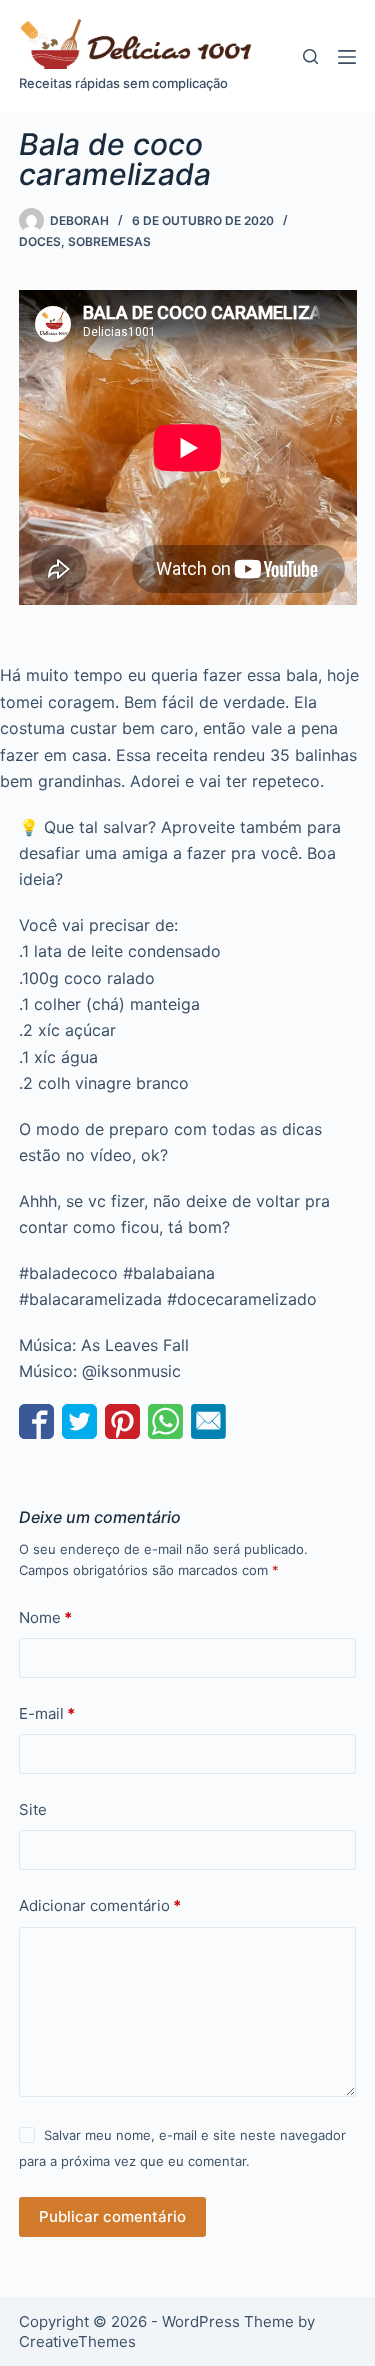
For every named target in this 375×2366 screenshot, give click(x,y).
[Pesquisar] (310, 56)
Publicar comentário (112, 2216)
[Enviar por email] (208, 1421)
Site (33, 1809)
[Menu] (347, 57)
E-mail (47, 1713)
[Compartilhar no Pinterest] (122, 1421)
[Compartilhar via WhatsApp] (165, 1421)
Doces (40, 241)
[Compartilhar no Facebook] (36, 1421)
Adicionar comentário (100, 1905)
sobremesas (109, 241)
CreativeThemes (77, 2341)
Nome (45, 1617)
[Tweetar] (79, 1421)
